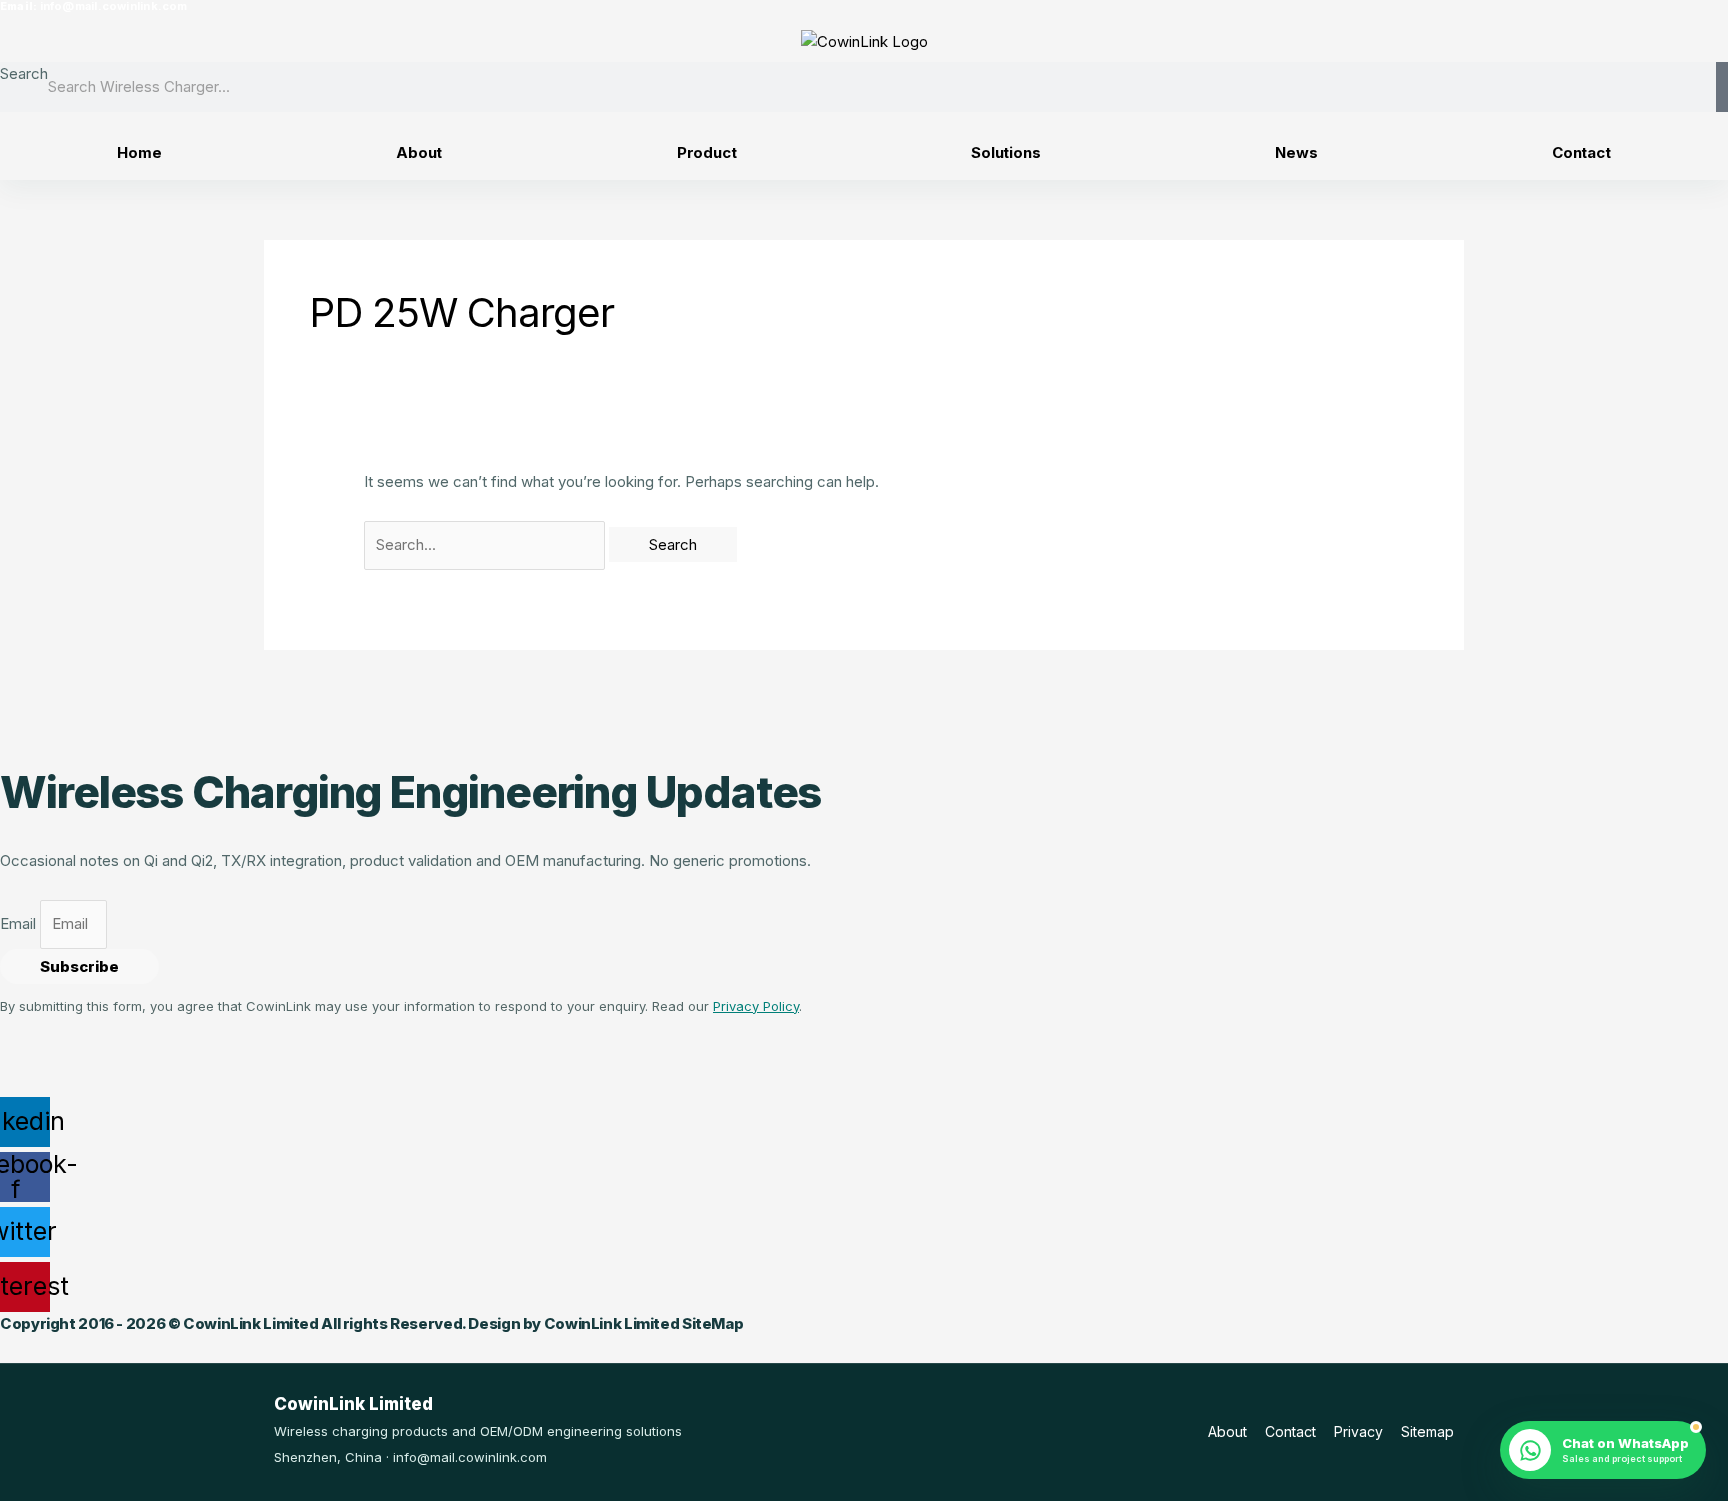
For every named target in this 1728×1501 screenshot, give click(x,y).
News (1296, 152)
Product (707, 152)
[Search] (1722, 87)
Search (24, 73)
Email (20, 923)
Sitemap (1427, 1431)
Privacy (1358, 1431)
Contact (1581, 152)
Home (139, 152)
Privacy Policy (756, 1006)
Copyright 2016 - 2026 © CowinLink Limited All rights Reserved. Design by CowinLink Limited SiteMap (371, 1323)
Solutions (1006, 152)
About (419, 152)
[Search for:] (486, 544)
